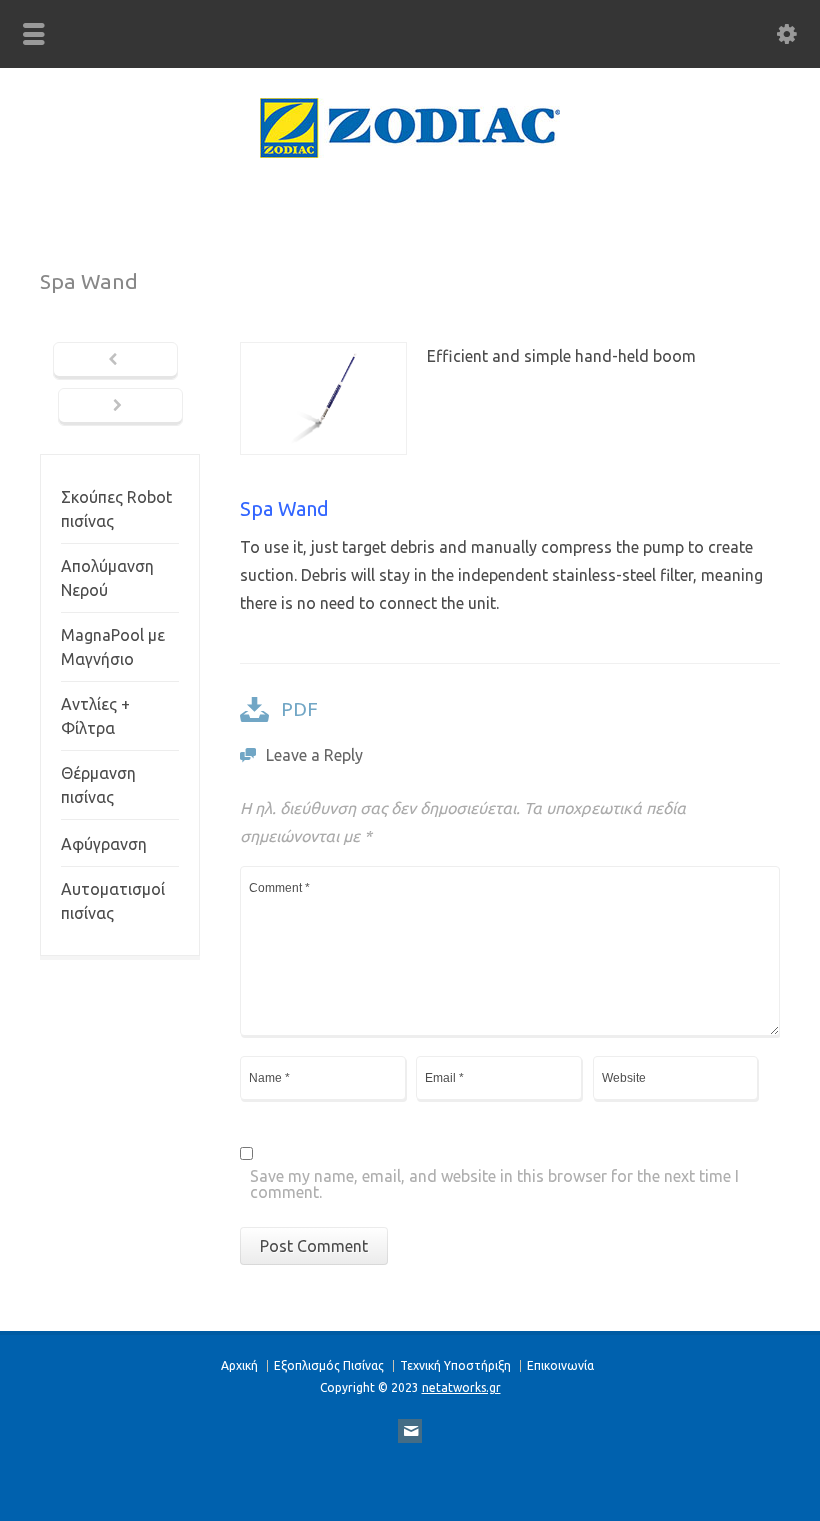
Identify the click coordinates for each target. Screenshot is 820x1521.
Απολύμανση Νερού (107, 578)
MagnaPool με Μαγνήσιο (113, 647)
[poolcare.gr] (410, 152)
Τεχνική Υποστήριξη (455, 1365)
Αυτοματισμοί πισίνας (113, 901)
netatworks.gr (461, 1387)
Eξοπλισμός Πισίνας (329, 1365)
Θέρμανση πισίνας (98, 785)
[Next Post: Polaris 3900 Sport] (120, 407)
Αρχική (239, 1365)
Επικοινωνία (560, 1365)
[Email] (410, 1431)
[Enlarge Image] (323, 356)
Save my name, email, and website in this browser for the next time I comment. (494, 1184)
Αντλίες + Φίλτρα (95, 716)
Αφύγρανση (104, 844)
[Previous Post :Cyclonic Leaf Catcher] (115, 361)
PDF (299, 709)
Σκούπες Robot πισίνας (116, 509)
